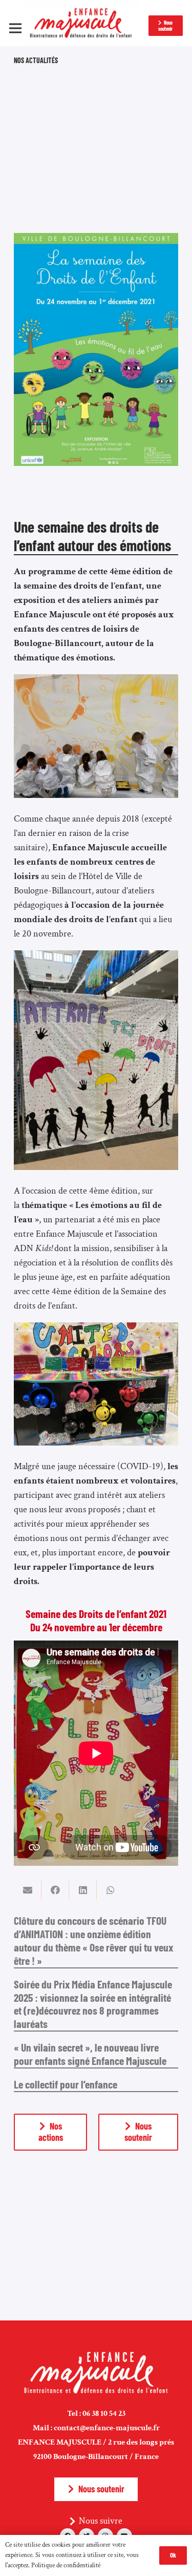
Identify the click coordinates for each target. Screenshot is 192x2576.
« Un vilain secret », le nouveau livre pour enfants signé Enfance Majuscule (90, 2054)
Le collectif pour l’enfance (66, 2084)
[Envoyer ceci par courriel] (28, 1890)
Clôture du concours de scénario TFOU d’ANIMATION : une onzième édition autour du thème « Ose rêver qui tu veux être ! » (93, 1940)
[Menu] (16, 28)
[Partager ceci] (55, 1890)
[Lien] (83, 23)
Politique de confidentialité (66, 2565)
